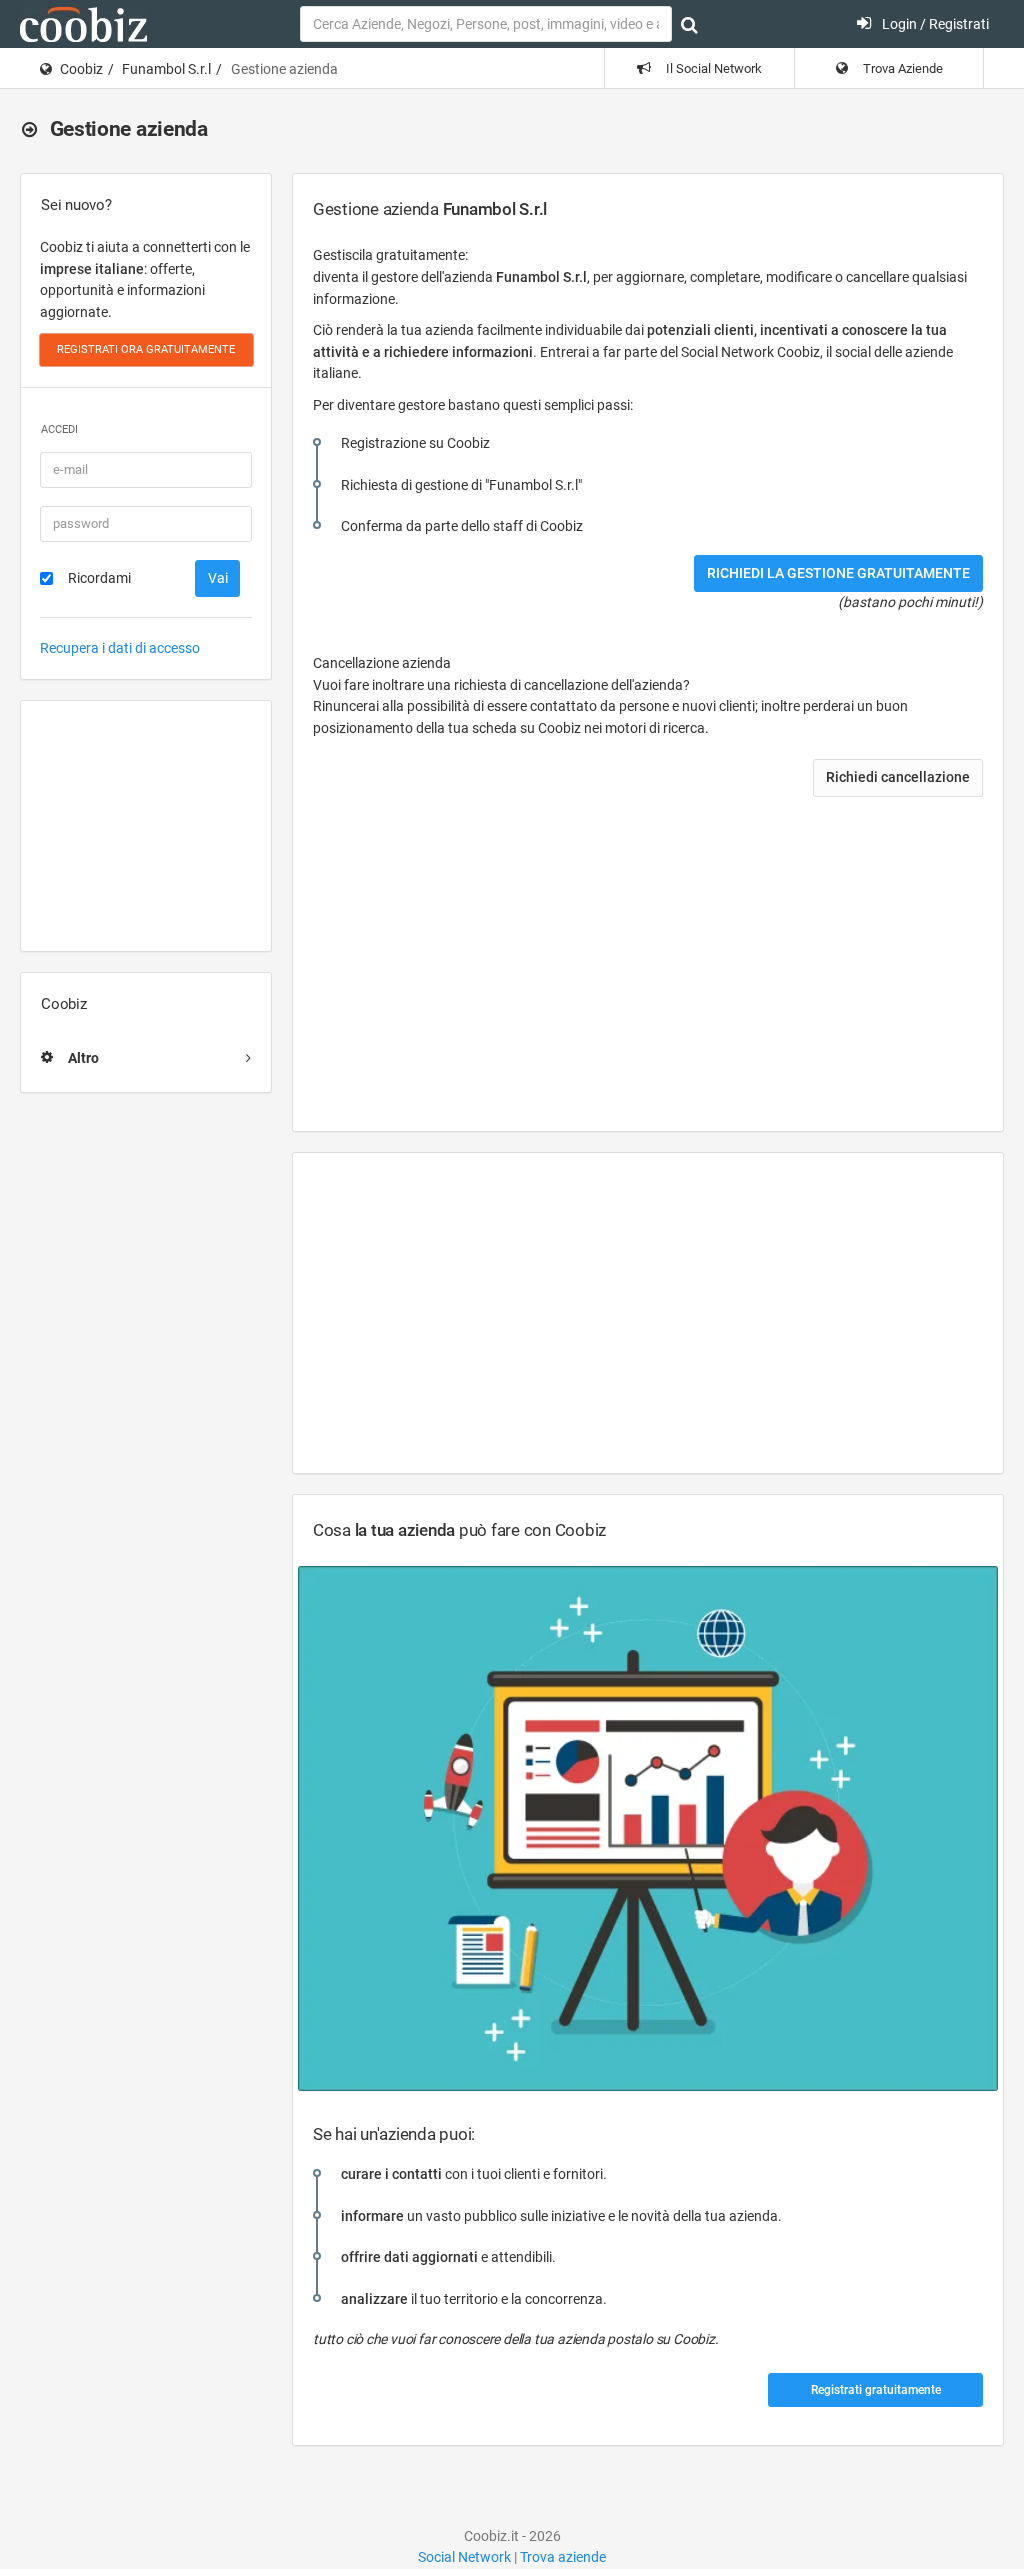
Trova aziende (563, 2557)
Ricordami (99, 578)
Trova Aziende (901, 68)
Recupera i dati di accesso (120, 648)
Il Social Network (712, 68)
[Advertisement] (146, 826)
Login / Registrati (934, 24)
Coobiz (81, 69)
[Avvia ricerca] (689, 25)
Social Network (464, 2557)
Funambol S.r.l (166, 69)
